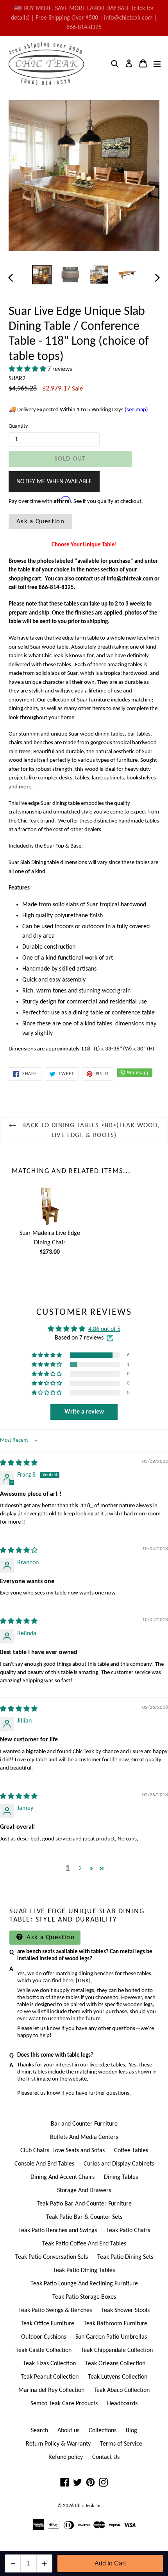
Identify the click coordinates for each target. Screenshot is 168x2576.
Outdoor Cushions (44, 2337)
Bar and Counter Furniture (84, 2124)
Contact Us (106, 2457)
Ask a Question (40, 522)
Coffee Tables (131, 2151)
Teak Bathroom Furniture (115, 2324)
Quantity (18, 426)
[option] (42, 275)
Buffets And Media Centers (84, 2137)
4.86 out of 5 (104, 1329)
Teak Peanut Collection (50, 2377)
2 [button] (80, 1869)
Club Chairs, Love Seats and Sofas (63, 2151)
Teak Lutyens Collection (118, 2377)
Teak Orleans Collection (115, 2364)
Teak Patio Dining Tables (84, 2270)
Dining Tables (121, 2177)
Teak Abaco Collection (122, 2390)
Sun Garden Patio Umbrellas (111, 2337)
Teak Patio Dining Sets (125, 2257)
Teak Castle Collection (44, 2350)
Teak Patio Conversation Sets (52, 2257)
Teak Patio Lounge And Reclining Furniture (84, 2284)
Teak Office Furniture (47, 2324)
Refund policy (66, 2457)
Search (39, 2431)
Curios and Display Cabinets (119, 2164)
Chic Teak (85, 2506)
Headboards (122, 2404)
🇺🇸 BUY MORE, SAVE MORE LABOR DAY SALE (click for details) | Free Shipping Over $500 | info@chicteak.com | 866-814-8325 (84, 18)
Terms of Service (121, 2444)
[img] (19, 1463)
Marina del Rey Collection (51, 2390)
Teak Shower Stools (125, 2310)
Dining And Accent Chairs (63, 2177)
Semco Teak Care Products (64, 2404)
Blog (131, 2431)
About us (68, 2431)
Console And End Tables (44, 2164)
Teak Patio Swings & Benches (55, 2310)
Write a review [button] (84, 1412)
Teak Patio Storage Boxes (84, 2297)
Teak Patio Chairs (128, 2231)
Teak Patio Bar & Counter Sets (84, 2217)
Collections (103, 2431)
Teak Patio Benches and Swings (58, 2231)
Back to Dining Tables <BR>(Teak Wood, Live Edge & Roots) (90, 1131)
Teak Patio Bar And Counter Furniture (84, 2204)
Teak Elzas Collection (49, 2364)
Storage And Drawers (84, 2191)
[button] (28, 369)
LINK (83, 1981)
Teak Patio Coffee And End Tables (84, 2244)
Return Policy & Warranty (58, 2444)
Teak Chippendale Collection (117, 2350)
